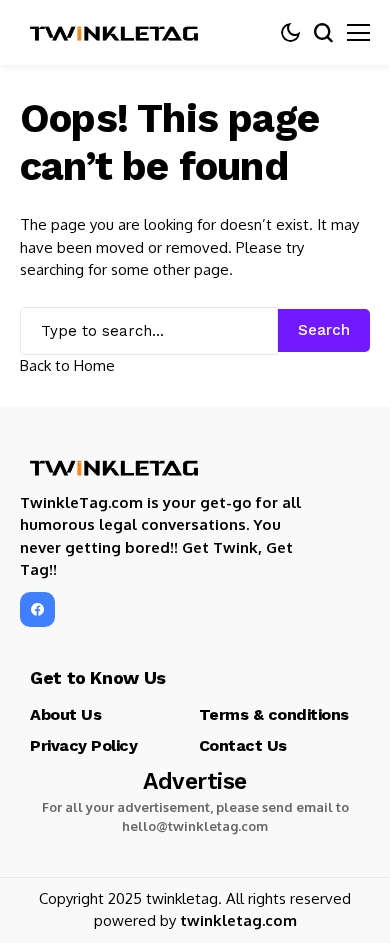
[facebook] (37, 609)
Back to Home (67, 365)
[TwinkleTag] (115, 33)
